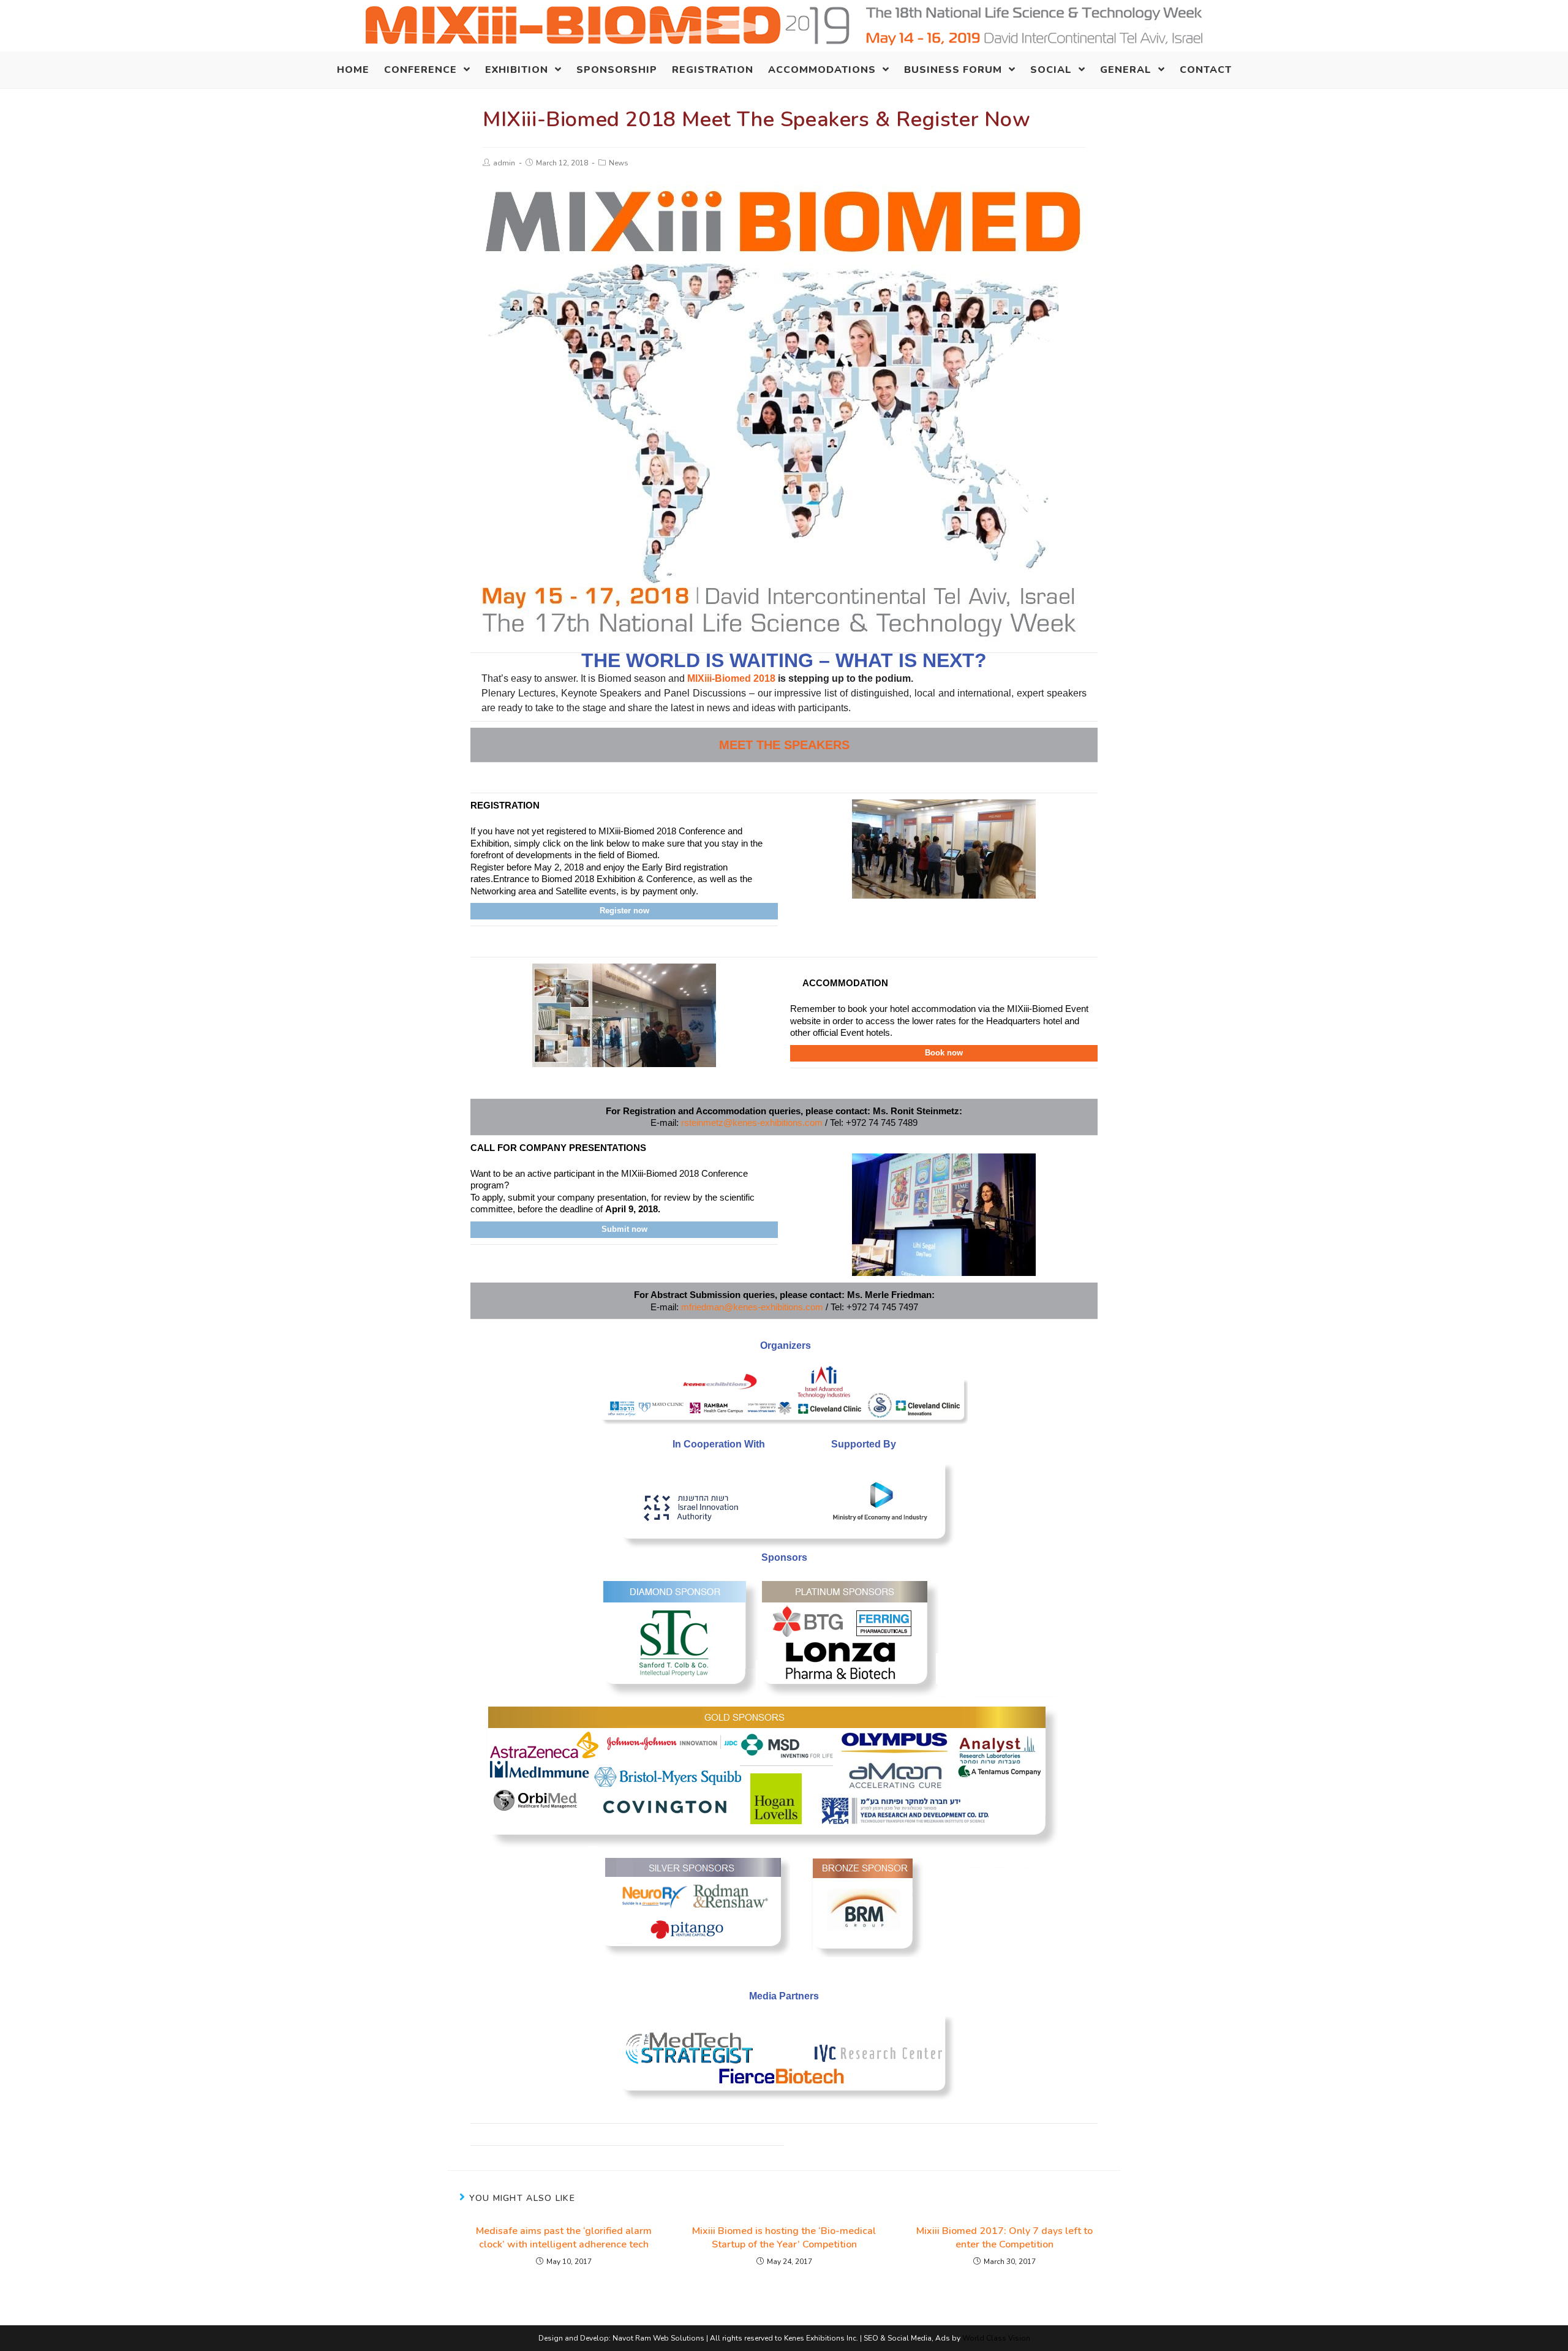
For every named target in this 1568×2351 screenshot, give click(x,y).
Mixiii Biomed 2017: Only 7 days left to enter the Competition (1005, 2238)
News (619, 163)
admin (504, 163)
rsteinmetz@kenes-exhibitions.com (752, 1123)
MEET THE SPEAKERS (784, 745)
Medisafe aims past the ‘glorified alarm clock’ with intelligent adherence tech (564, 2238)
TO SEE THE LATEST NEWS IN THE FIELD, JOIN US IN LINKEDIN (628, 2134)
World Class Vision (996, 2338)
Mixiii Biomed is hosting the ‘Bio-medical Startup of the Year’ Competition (784, 2238)
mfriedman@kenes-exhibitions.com (752, 1307)
